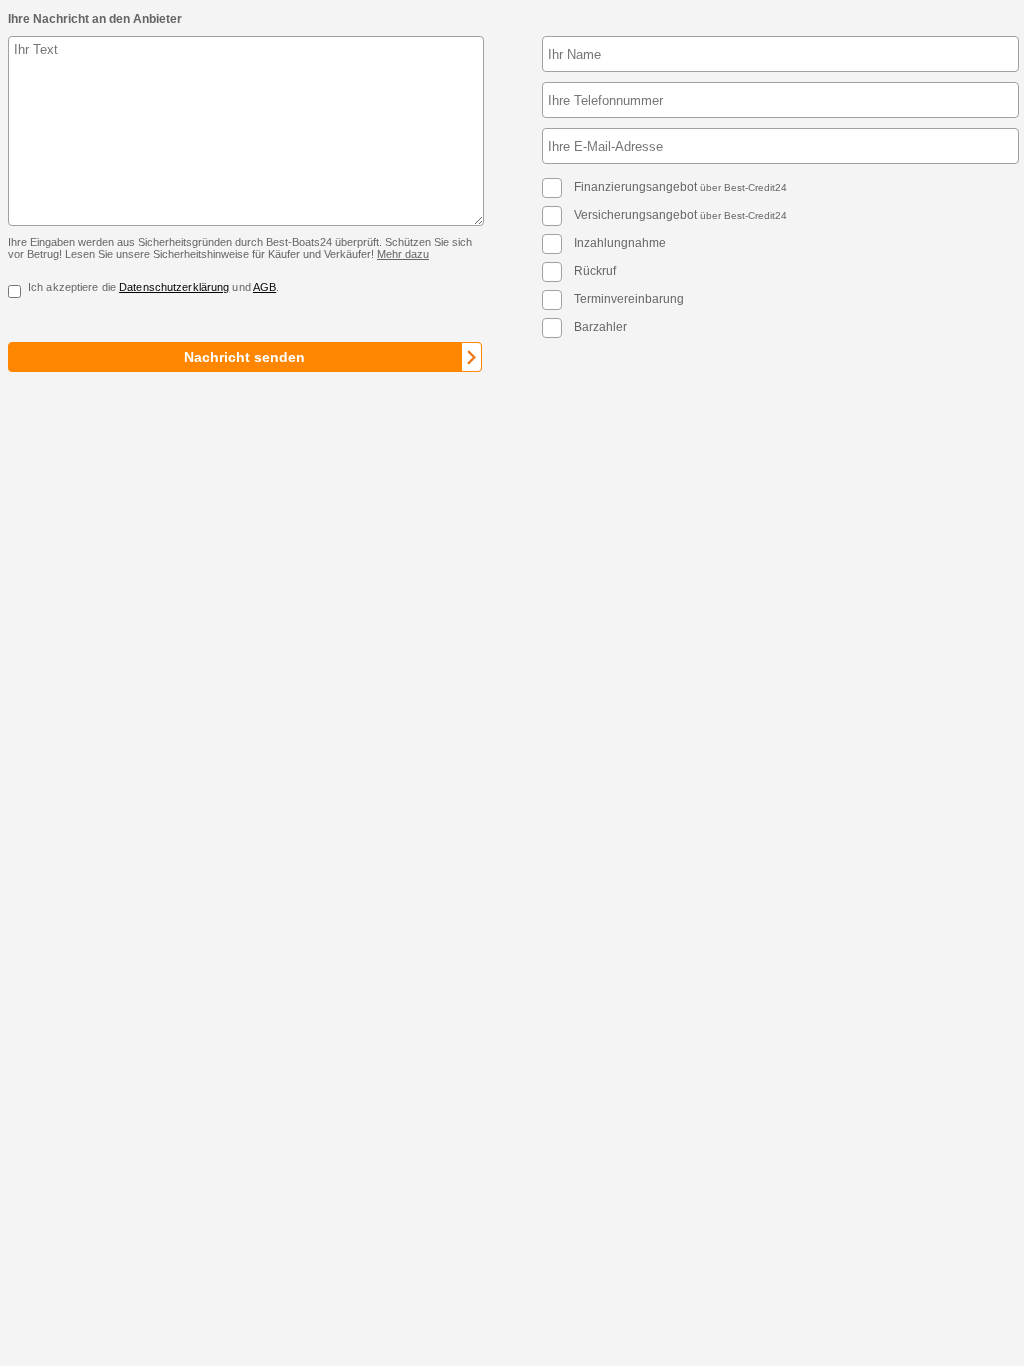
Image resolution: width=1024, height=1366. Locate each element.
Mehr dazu (403, 254)
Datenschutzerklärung (174, 287)
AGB (264, 287)
